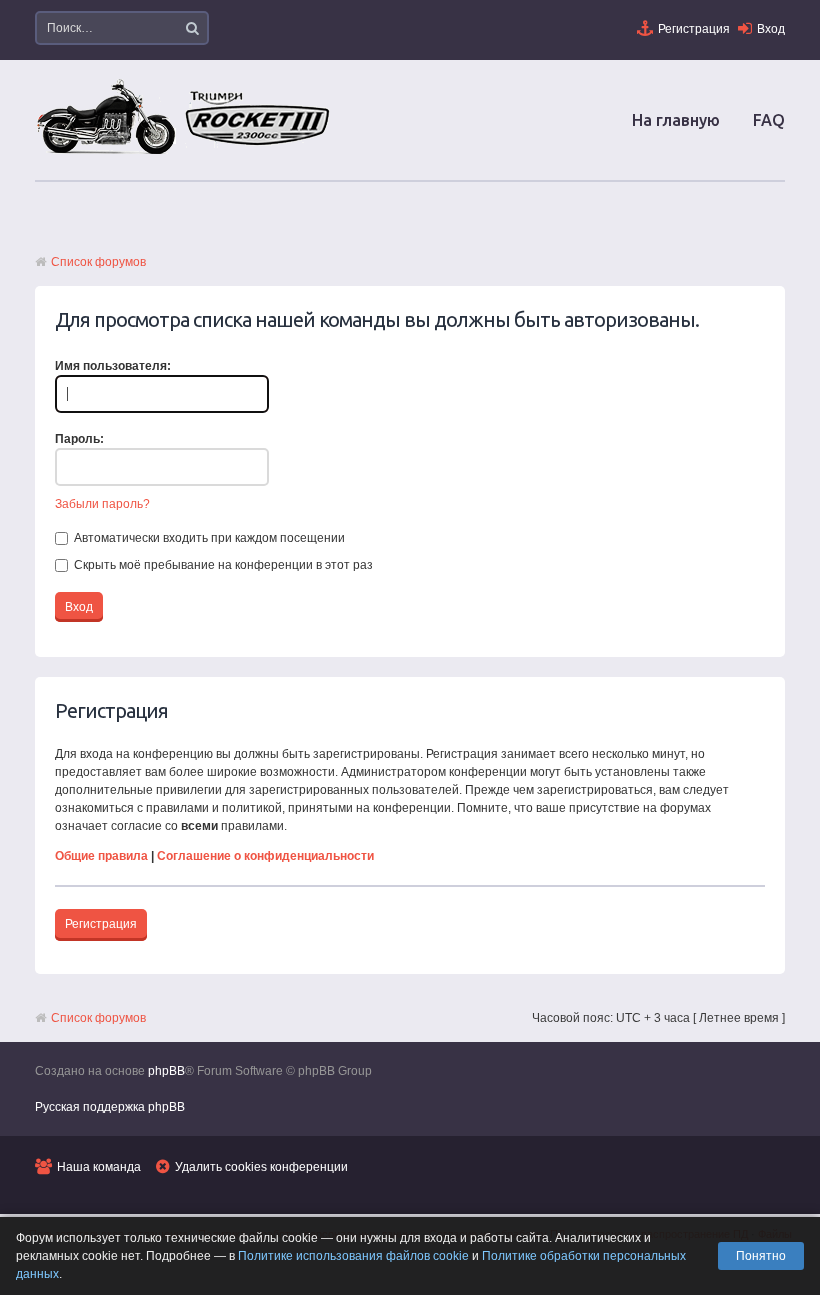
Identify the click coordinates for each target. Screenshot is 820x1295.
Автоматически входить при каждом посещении (208, 538)
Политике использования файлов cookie (353, 1256)
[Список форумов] (185, 153)
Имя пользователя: (113, 366)
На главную (676, 120)
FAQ (769, 120)
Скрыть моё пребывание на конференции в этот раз (222, 565)
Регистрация (694, 29)
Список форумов (98, 262)
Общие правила (101, 856)
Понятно (761, 1256)
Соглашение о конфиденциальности (265, 856)
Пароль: (79, 439)
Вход (771, 29)
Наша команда (99, 1167)
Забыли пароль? (102, 504)
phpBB (166, 1071)
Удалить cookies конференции (261, 1167)
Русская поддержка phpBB (110, 1107)
